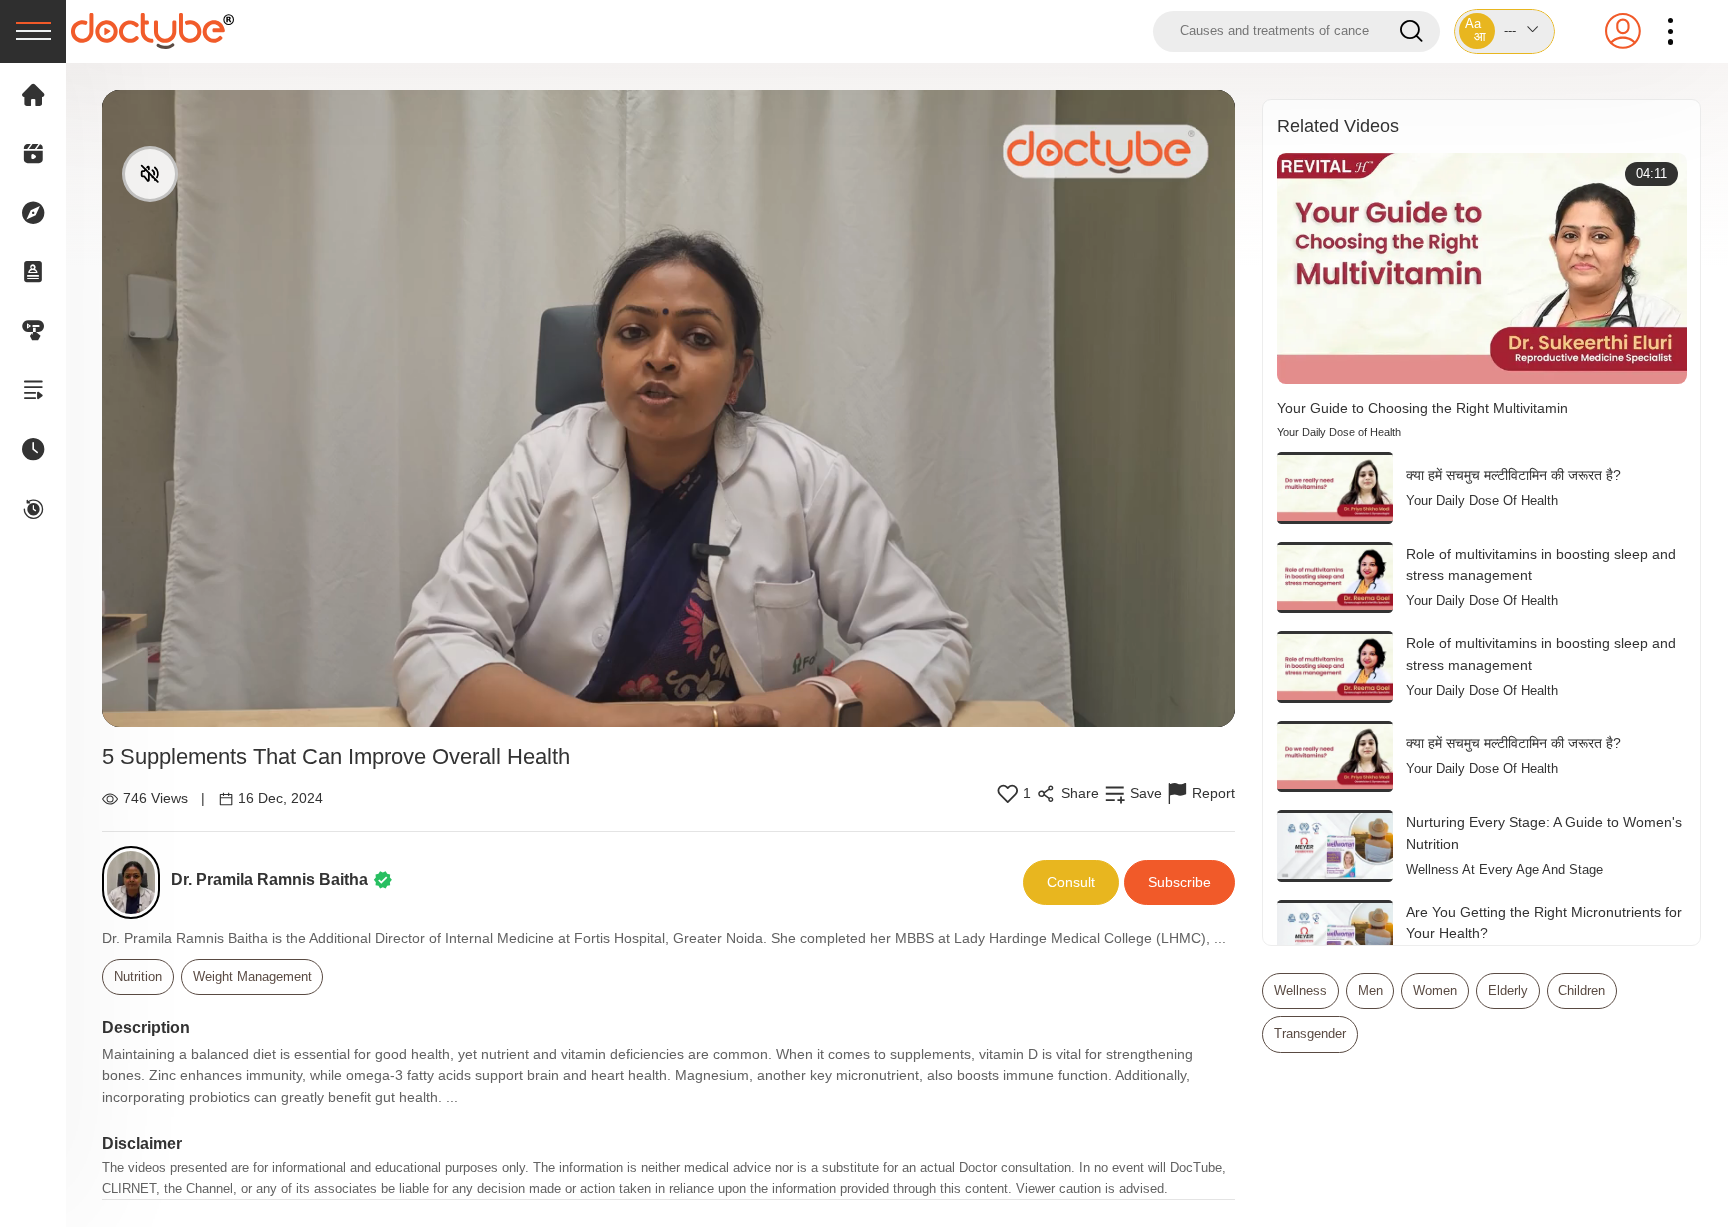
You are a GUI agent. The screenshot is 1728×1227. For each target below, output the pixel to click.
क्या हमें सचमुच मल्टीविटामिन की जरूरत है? (1513, 475)
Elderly (1508, 990)
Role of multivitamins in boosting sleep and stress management (1541, 565)
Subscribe (1179, 882)
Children (1581, 990)
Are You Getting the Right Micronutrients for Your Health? (1544, 923)
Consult (1071, 882)
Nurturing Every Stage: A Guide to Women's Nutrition (1544, 833)
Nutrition (138, 976)
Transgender (1310, 1033)
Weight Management (252, 976)
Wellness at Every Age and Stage (1504, 869)
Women (1435, 990)
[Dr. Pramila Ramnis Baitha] (136, 882)
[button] (1505, 31)
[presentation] (33, 31)
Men (1370, 990)
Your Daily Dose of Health (1339, 432)
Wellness (1300, 990)
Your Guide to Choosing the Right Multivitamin (1422, 408)
